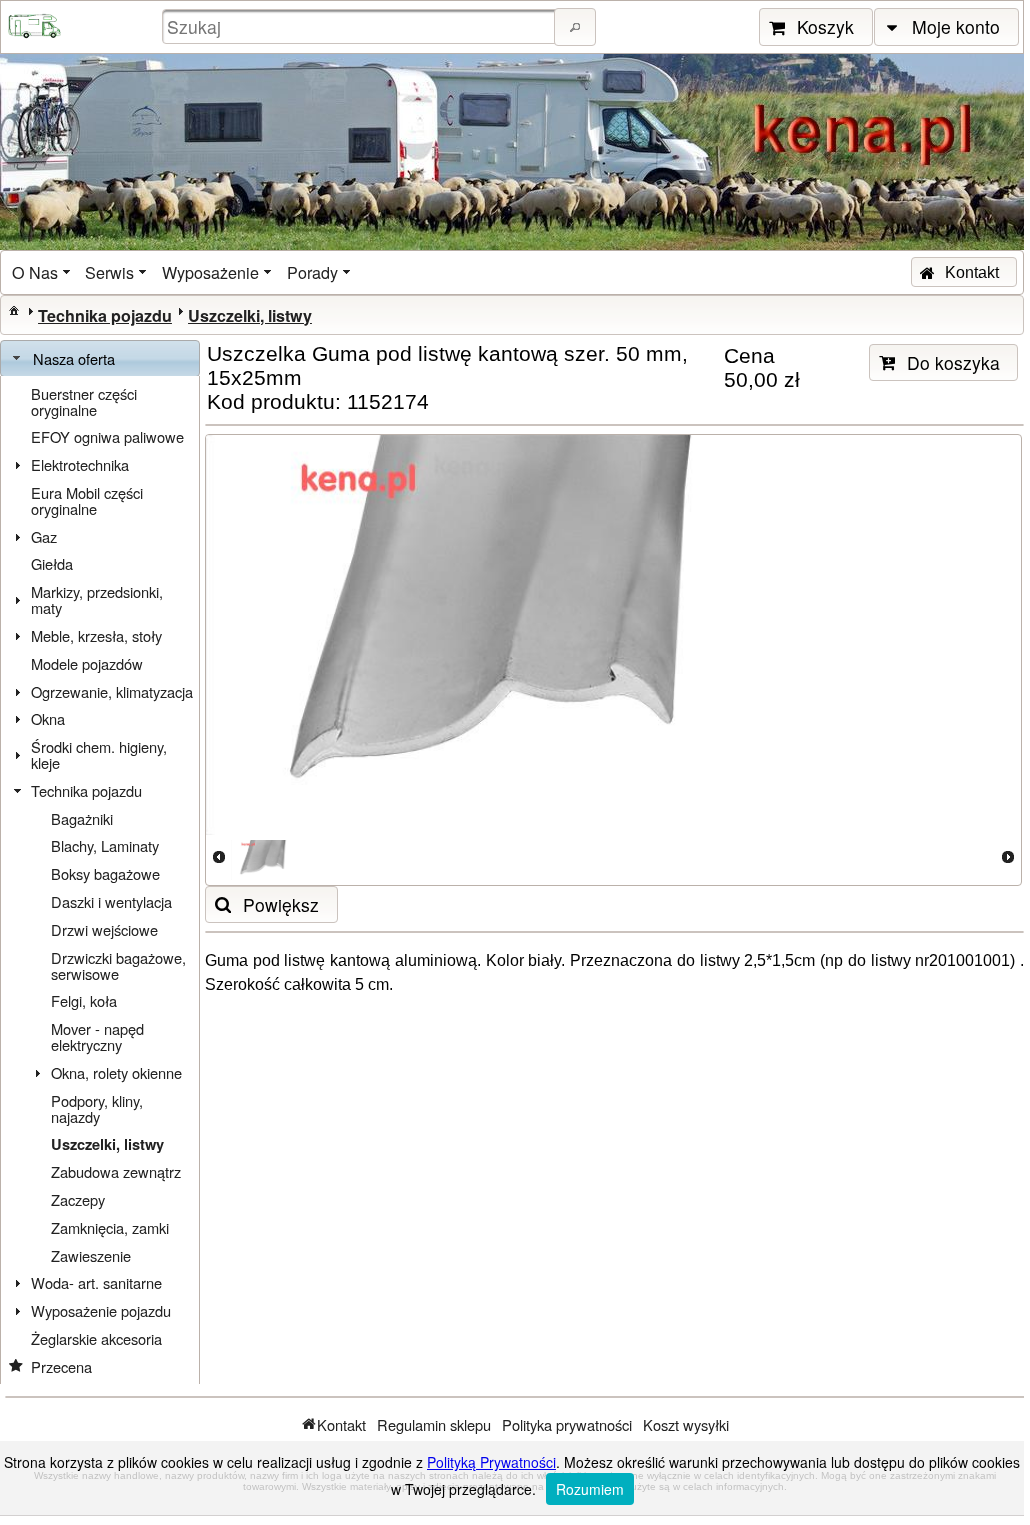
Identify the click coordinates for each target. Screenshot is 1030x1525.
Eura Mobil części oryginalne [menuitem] (87, 500)
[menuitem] (43, 272)
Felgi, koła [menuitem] (84, 1000)
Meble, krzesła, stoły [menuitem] (96, 635)
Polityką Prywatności (491, 1462)
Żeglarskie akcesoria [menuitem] (96, 1338)
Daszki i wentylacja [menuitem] (111, 901)
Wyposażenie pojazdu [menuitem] (101, 1310)
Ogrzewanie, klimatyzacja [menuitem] (112, 691)
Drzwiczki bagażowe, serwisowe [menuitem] (118, 965)
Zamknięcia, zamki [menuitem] (110, 1227)
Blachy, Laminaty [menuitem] (105, 845)
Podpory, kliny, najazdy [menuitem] (97, 1108)
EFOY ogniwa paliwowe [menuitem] (107, 436)
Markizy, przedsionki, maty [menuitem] (97, 599)
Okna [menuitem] (48, 718)
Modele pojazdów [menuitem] (87, 663)
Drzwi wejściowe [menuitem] (104, 929)
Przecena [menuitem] (61, 1366)
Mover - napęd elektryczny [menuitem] (97, 1036)
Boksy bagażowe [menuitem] (105, 873)
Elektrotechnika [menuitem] (80, 464)
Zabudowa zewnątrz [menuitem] (116, 1171)
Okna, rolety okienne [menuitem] (116, 1072)
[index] (14, 310)
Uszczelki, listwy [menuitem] (107, 1144)
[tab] (100, 359)
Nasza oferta (74, 358)
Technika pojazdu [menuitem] (86, 790)
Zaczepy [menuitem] (78, 1199)
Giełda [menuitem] (52, 563)
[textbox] (361, 26)
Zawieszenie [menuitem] (91, 1255)
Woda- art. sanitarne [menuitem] (96, 1282)
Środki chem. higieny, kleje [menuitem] (99, 754)
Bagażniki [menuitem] (82, 818)
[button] (575, 27)
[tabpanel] (100, 880)
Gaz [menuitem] (44, 536)
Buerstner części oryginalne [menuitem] (84, 401)
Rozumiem (590, 1489)
